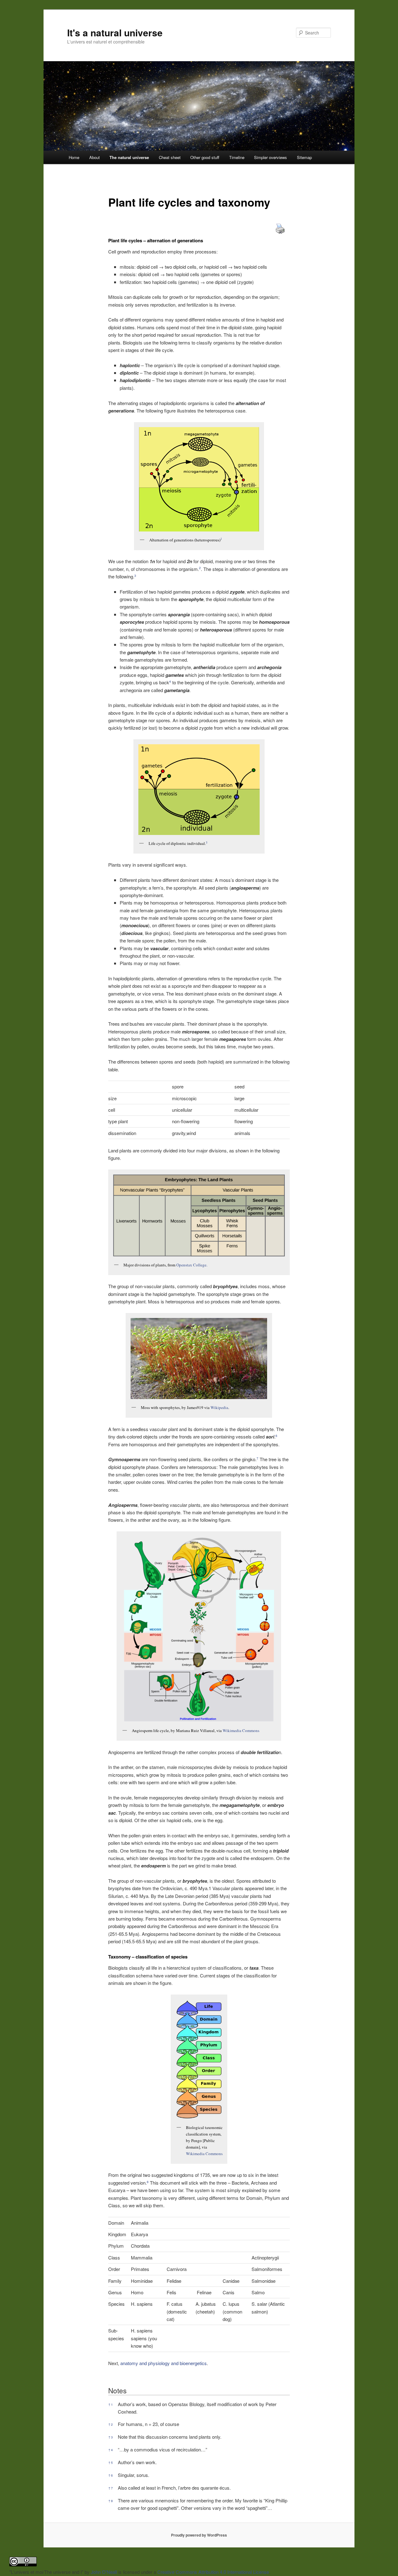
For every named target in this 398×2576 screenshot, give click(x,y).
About (95, 157)
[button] (221, 540)
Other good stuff (205, 157)
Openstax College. (192, 1265)
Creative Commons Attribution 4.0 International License (213, 2572)
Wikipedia (219, 1407)
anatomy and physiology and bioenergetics (164, 2363)
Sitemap (304, 157)
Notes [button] (117, 2390)
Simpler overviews (271, 157)
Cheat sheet (170, 157)
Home (74, 157)
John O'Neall (104, 2572)
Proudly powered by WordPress (199, 2535)
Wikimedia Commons (241, 1730)
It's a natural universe (115, 32)
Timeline (237, 157)
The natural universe (129, 157)
